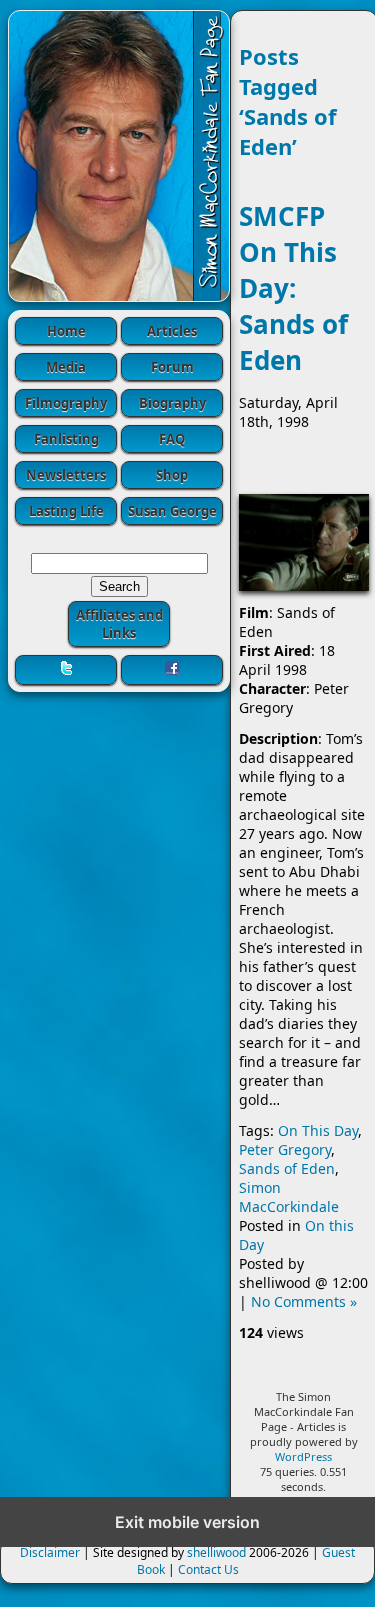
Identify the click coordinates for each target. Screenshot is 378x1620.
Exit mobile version (187, 1522)
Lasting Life (66, 511)
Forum (172, 367)
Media (66, 367)
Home (66, 331)
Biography (172, 403)
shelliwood (216, 1552)
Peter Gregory (285, 1149)
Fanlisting (66, 439)
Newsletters (66, 475)
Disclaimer (50, 1552)
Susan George (172, 511)
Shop (172, 475)
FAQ (172, 439)
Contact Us (208, 1569)
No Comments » (304, 1301)
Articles (172, 331)
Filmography (66, 403)
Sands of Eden (287, 1168)
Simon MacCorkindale (289, 1197)
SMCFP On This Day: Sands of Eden (293, 288)
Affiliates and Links (119, 624)
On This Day (318, 1130)
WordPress (303, 1456)
